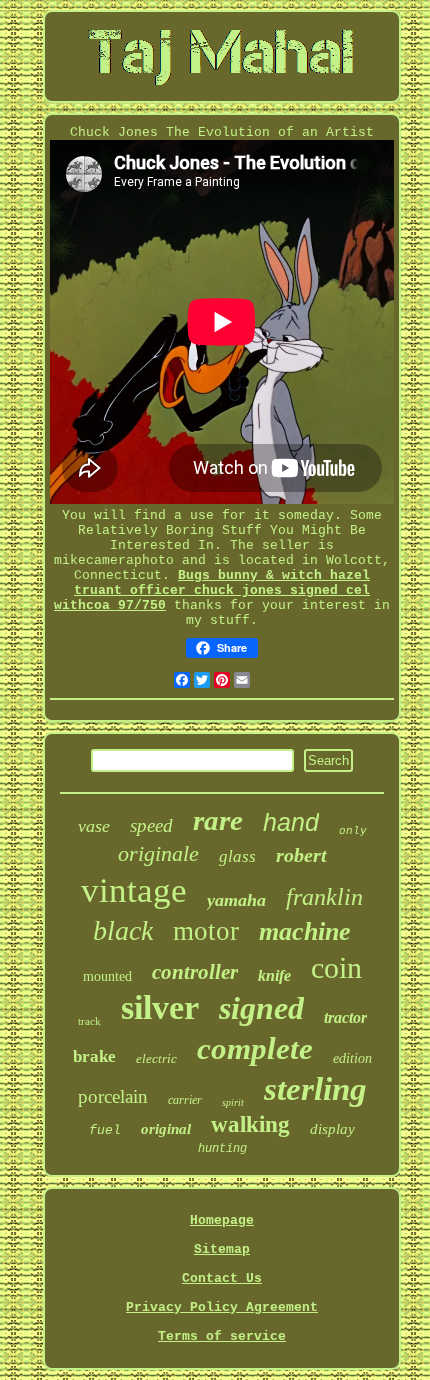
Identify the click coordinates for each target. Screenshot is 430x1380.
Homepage (222, 1220)
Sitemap (222, 1249)
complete (255, 1048)
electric (156, 1058)
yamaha (236, 900)
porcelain (113, 1096)
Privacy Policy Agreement (222, 1307)
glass (237, 856)
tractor (345, 1017)
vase (94, 826)
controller (195, 972)
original (166, 1129)
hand (291, 822)
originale (158, 853)
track (89, 1021)
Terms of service (222, 1336)
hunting (222, 1149)
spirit (233, 1102)
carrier (185, 1100)
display (332, 1129)
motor (206, 931)
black (123, 930)
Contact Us (222, 1278)
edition (352, 1058)
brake (94, 1056)
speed (151, 825)
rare (218, 820)
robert (301, 855)
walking (250, 1124)
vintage (134, 890)
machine (305, 931)
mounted (107, 976)
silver (160, 1007)
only (353, 831)
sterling (315, 1089)
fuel (105, 1130)
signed (261, 1008)
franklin (324, 897)
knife (274, 975)
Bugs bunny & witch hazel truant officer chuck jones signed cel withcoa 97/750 (212, 590)
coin (336, 967)
